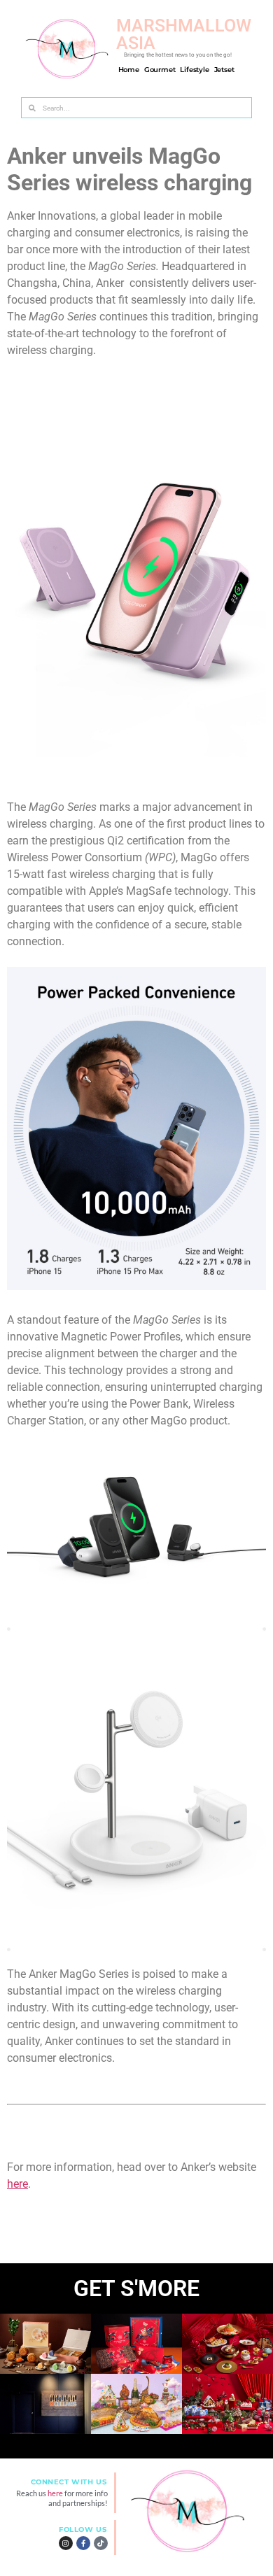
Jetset (224, 70)
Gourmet (160, 70)
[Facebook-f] (83, 2543)
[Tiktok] (101, 2543)
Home (129, 70)
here (17, 2184)
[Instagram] (66, 2543)
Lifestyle (194, 70)
